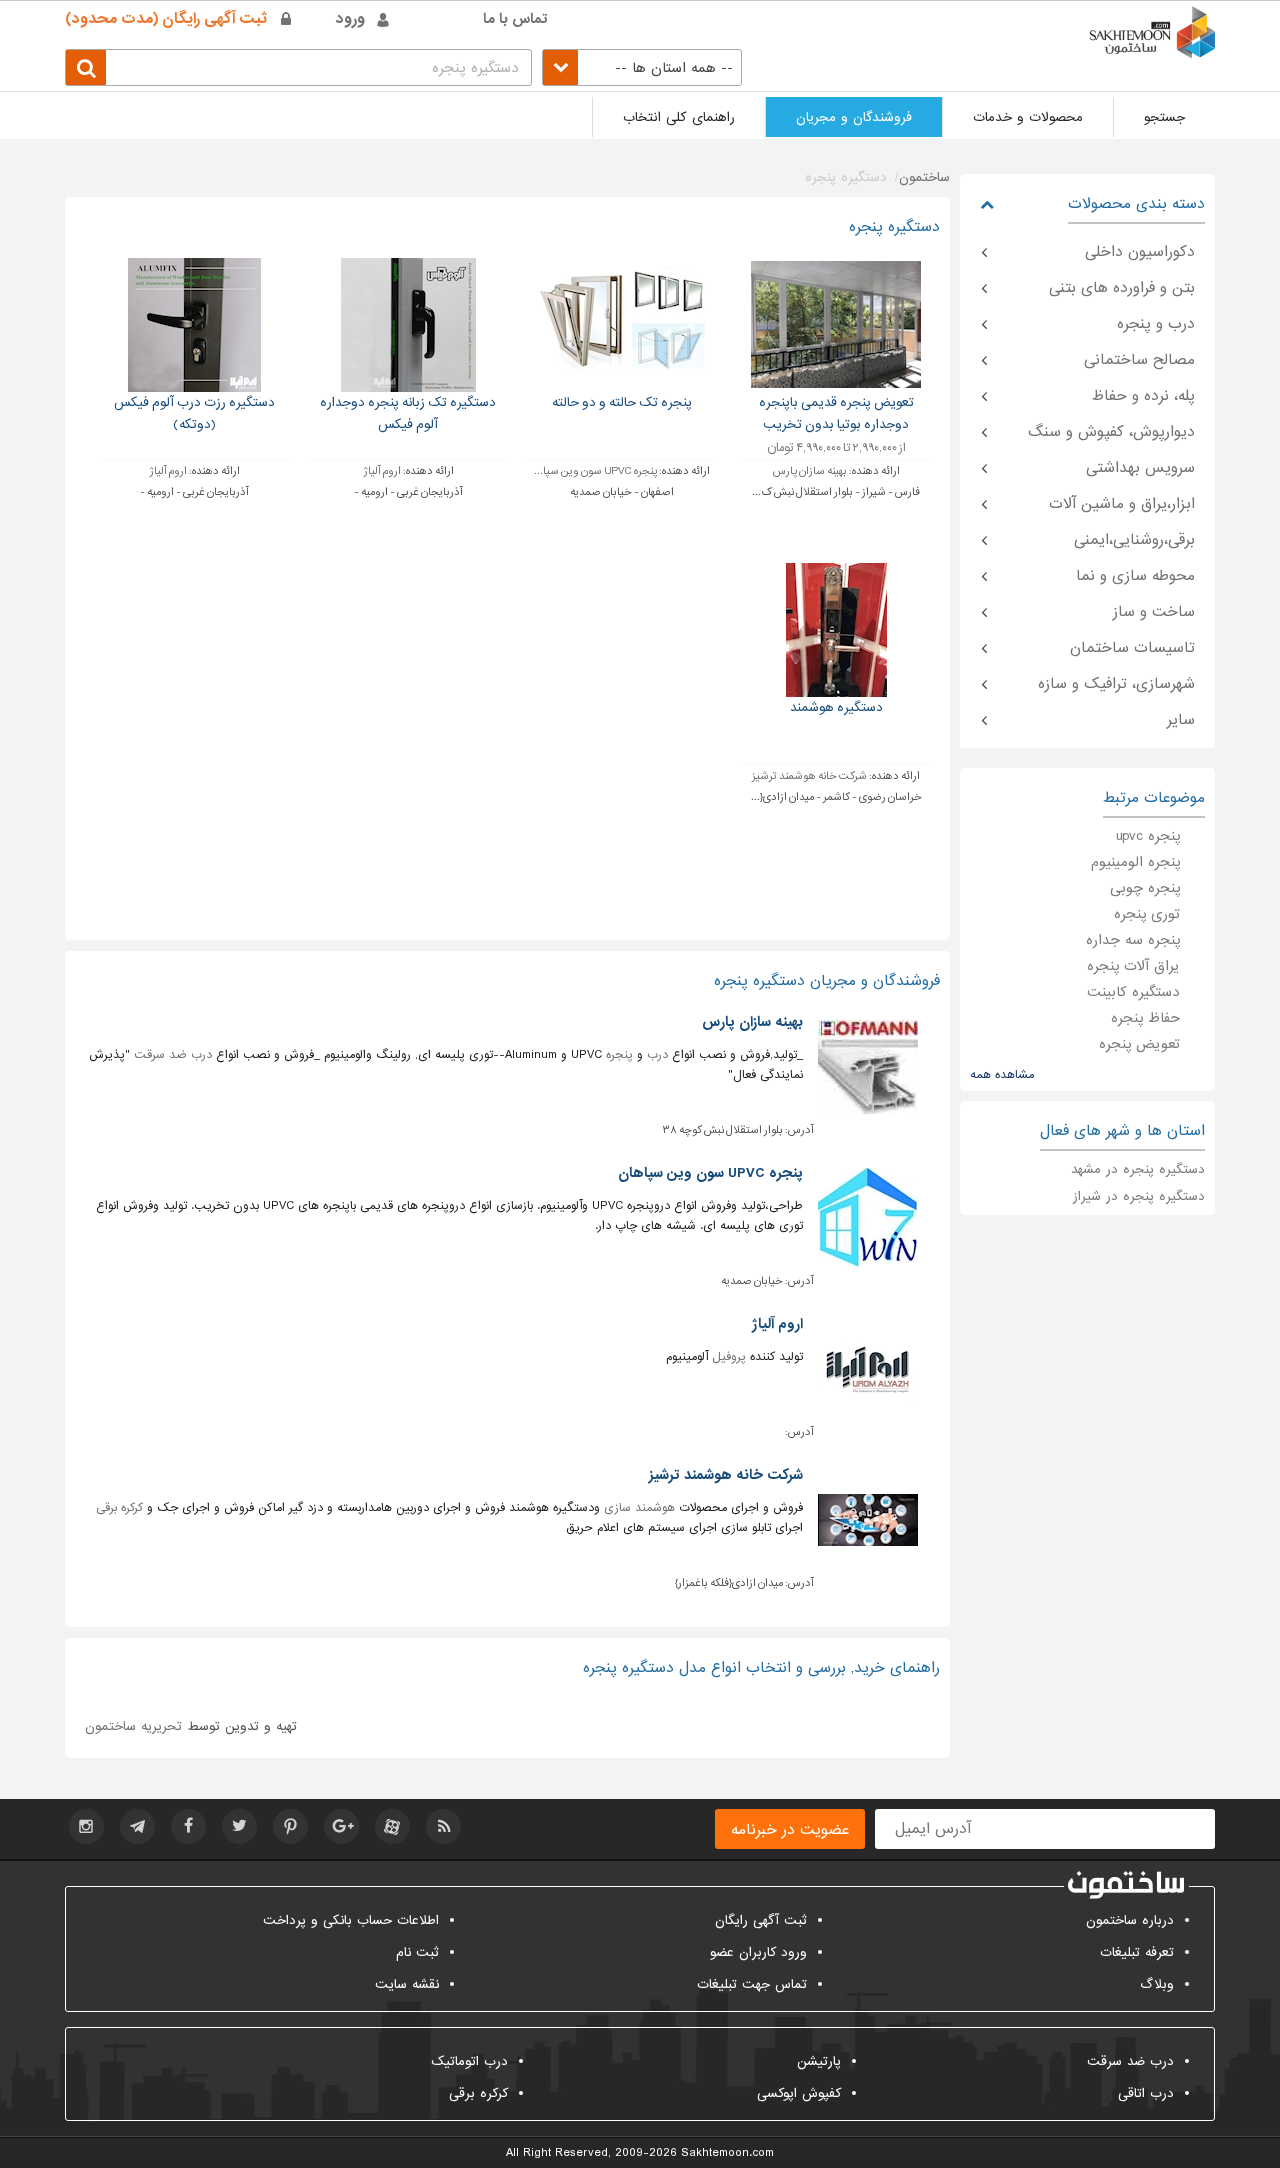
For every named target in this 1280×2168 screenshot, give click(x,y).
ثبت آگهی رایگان (761, 1920)
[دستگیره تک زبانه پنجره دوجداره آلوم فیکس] (408, 324)
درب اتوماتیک (469, 2061)
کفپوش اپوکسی (799, 2093)
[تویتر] (239, 1826)
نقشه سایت (407, 1984)
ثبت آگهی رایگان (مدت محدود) (166, 19)
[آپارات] (392, 1826)
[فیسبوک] (188, 1826)
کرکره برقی (119, 1508)
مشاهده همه (1002, 1075)
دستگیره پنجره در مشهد (1138, 1169)
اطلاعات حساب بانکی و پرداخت (351, 1920)
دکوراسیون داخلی (1140, 252)
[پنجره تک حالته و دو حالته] (622, 324)
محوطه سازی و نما (1135, 576)
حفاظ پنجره (1145, 1018)
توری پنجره (1147, 914)
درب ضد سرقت (173, 1055)
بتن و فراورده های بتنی (1122, 288)
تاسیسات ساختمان (1132, 648)
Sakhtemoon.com (727, 2153)
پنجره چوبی (1145, 888)
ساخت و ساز (1154, 612)
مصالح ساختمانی (1139, 360)
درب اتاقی (1146, 2093)
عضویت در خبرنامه (790, 1830)
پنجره (619, 1055)
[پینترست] (290, 1826)
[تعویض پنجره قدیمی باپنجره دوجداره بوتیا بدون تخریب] (836, 324)
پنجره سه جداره (1133, 940)
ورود (350, 19)
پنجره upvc (1148, 836)
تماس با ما (515, 19)
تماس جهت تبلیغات (752, 1984)
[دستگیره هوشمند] (836, 629)
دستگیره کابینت (1133, 992)
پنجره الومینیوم (1135, 862)
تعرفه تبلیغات (1137, 1952)
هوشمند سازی (639, 1508)
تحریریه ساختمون (133, 1726)
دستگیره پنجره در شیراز (1139, 1196)
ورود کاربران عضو (758, 1952)
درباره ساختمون (1130, 1920)
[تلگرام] (137, 1826)
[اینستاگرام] (86, 1826)
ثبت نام (417, 1952)
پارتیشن (819, 2061)
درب (657, 1055)
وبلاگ (1157, 1984)
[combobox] (642, 67)
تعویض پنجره (1139, 1044)
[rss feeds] (443, 1826)
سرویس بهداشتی (1140, 468)
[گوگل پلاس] (341, 1826)
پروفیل (729, 1357)
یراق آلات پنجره (1133, 966)
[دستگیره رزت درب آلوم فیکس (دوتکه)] (194, 324)
